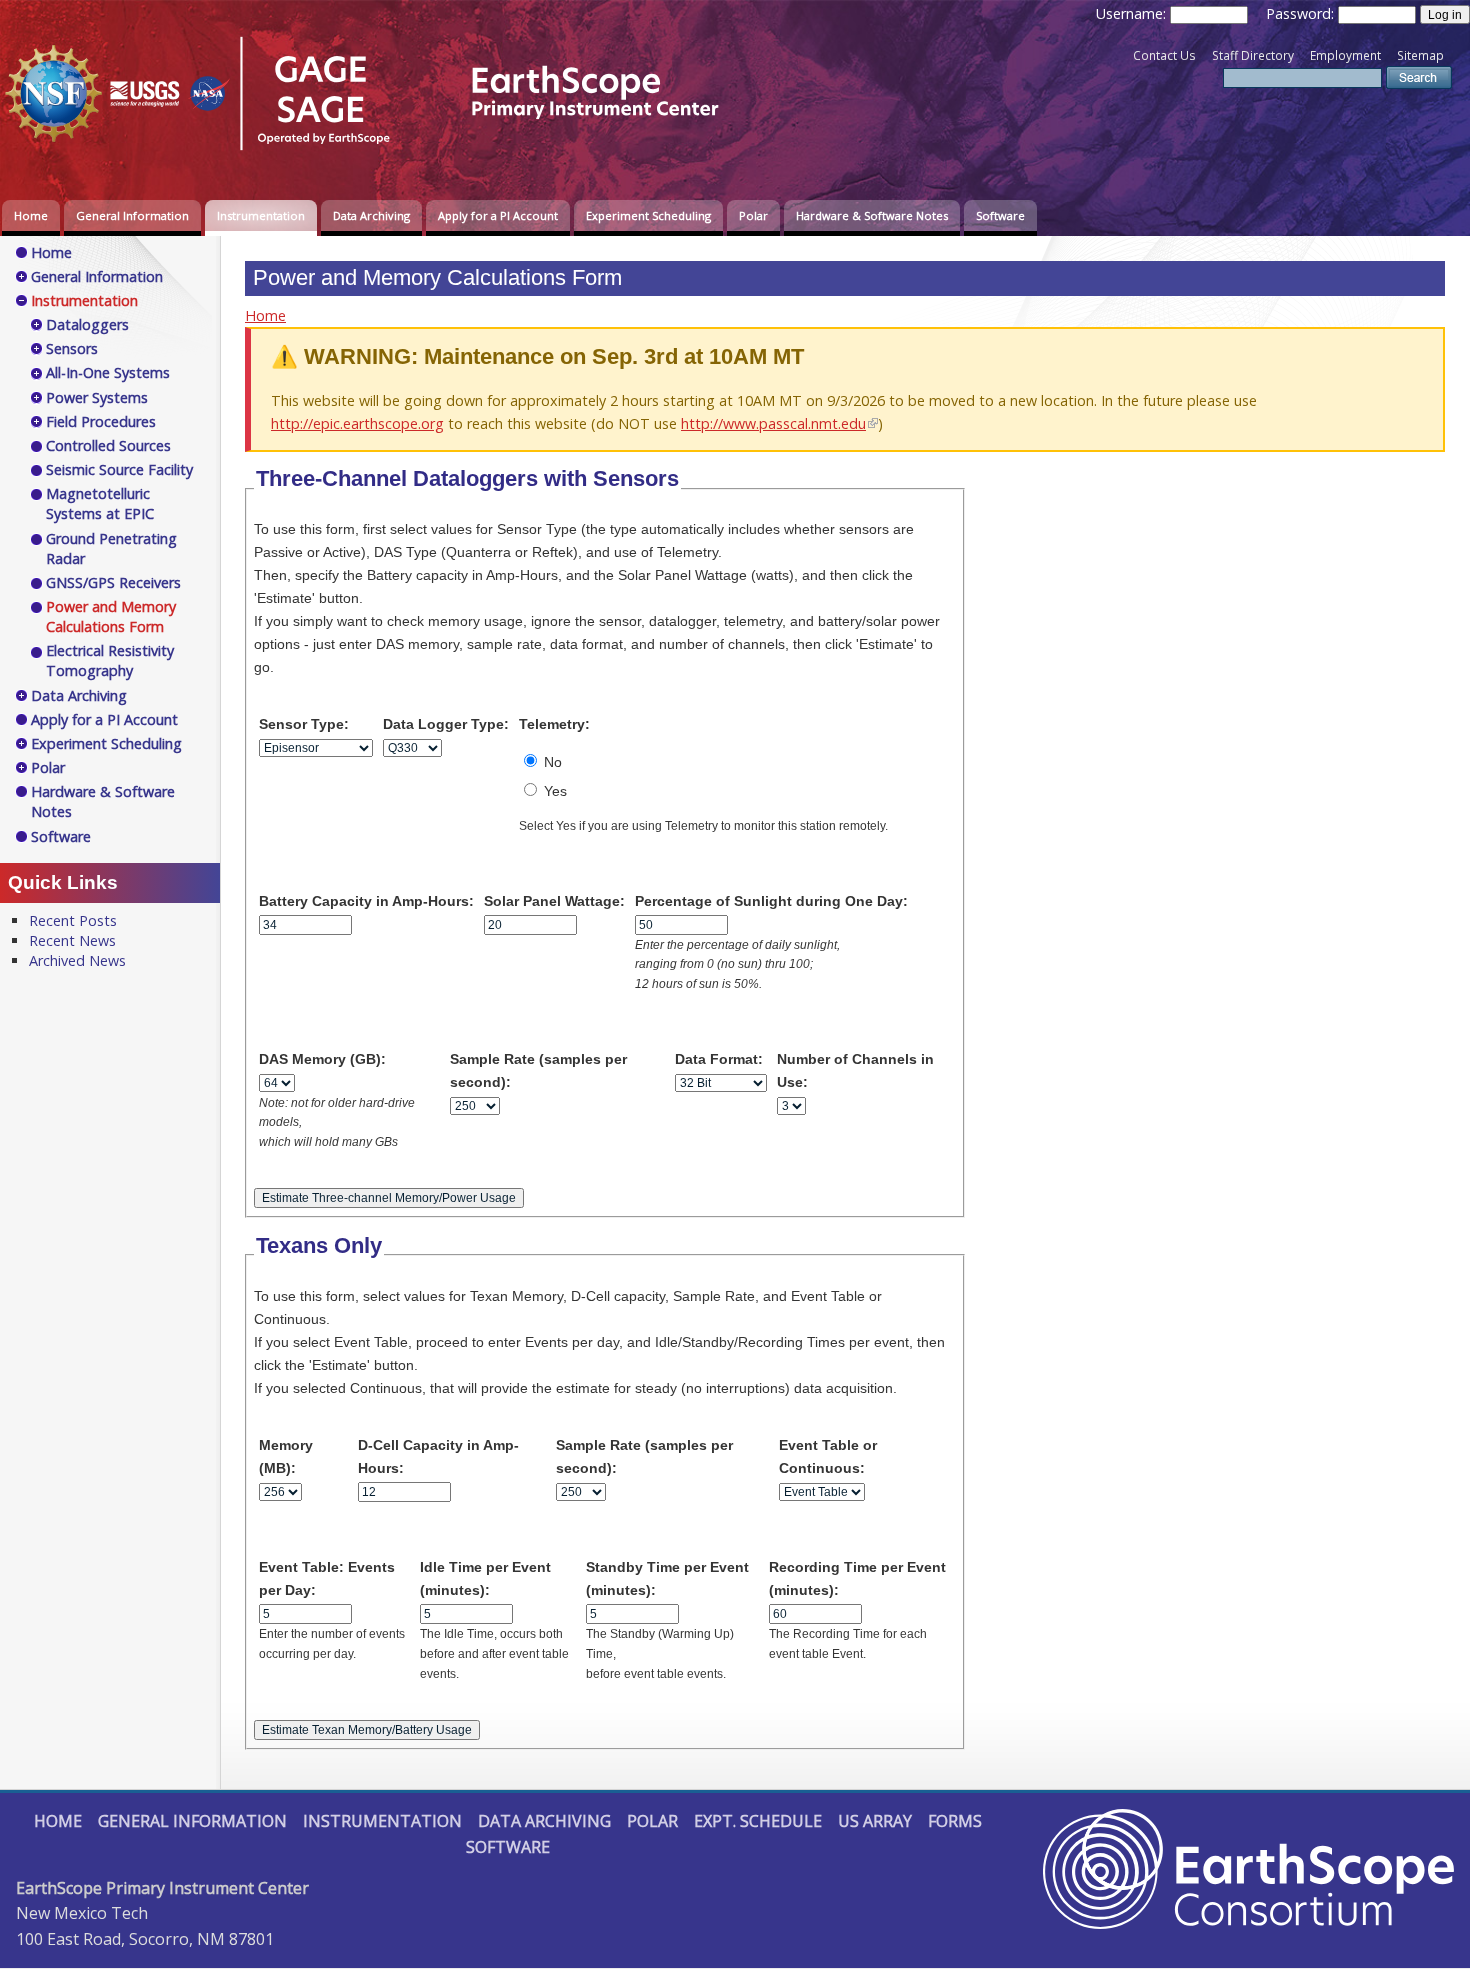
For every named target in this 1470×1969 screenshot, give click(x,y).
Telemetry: (554, 724)
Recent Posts (73, 920)
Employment (1345, 55)
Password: (1302, 13)
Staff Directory (1253, 55)
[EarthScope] (1248, 1923)
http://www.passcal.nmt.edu (773, 423)
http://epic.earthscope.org (357, 423)
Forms (955, 1821)
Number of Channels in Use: (855, 1070)
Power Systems (97, 397)
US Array (875, 1821)
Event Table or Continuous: (828, 1456)
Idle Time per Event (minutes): (485, 1578)
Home (31, 215)
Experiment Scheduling (648, 215)
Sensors (72, 348)
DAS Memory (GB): (322, 1059)
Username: (1133, 13)
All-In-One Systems (108, 372)
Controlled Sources (108, 445)
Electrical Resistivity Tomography (110, 660)
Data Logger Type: (446, 724)
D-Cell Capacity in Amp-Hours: (438, 1456)
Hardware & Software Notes (872, 215)
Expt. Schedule (758, 1821)
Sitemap (1420, 55)
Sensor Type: (304, 724)
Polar (753, 215)
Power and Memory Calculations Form (111, 616)
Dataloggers (87, 324)
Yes (553, 791)
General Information (132, 215)
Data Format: (719, 1059)
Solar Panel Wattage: (554, 901)
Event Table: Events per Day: (327, 1578)
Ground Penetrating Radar (111, 548)
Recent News (72, 940)
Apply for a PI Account (498, 215)
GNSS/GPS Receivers (113, 582)
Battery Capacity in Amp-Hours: (366, 901)
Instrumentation (261, 215)
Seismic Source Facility (119, 469)
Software (1000, 215)
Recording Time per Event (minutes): (857, 1578)
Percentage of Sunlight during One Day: (771, 901)
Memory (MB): (286, 1456)
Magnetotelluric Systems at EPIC (100, 503)
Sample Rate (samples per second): (538, 1070)
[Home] (375, 153)
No (551, 762)
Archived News (77, 960)
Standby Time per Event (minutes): (667, 1578)
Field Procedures (101, 421)
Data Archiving (371, 215)
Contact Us (1164, 55)
